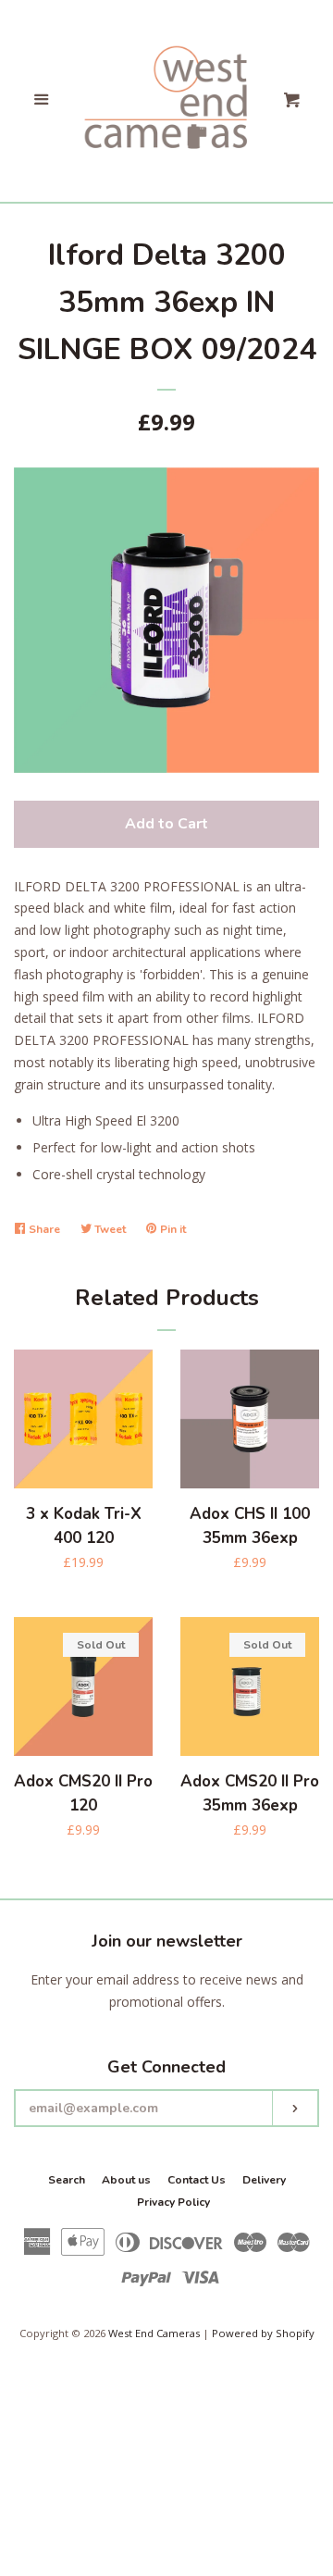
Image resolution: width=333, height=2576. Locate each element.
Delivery (264, 2180)
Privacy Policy (173, 2202)
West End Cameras (154, 2333)
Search (67, 2180)
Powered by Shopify (263, 2333)
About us (126, 2180)
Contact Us (197, 2180)
